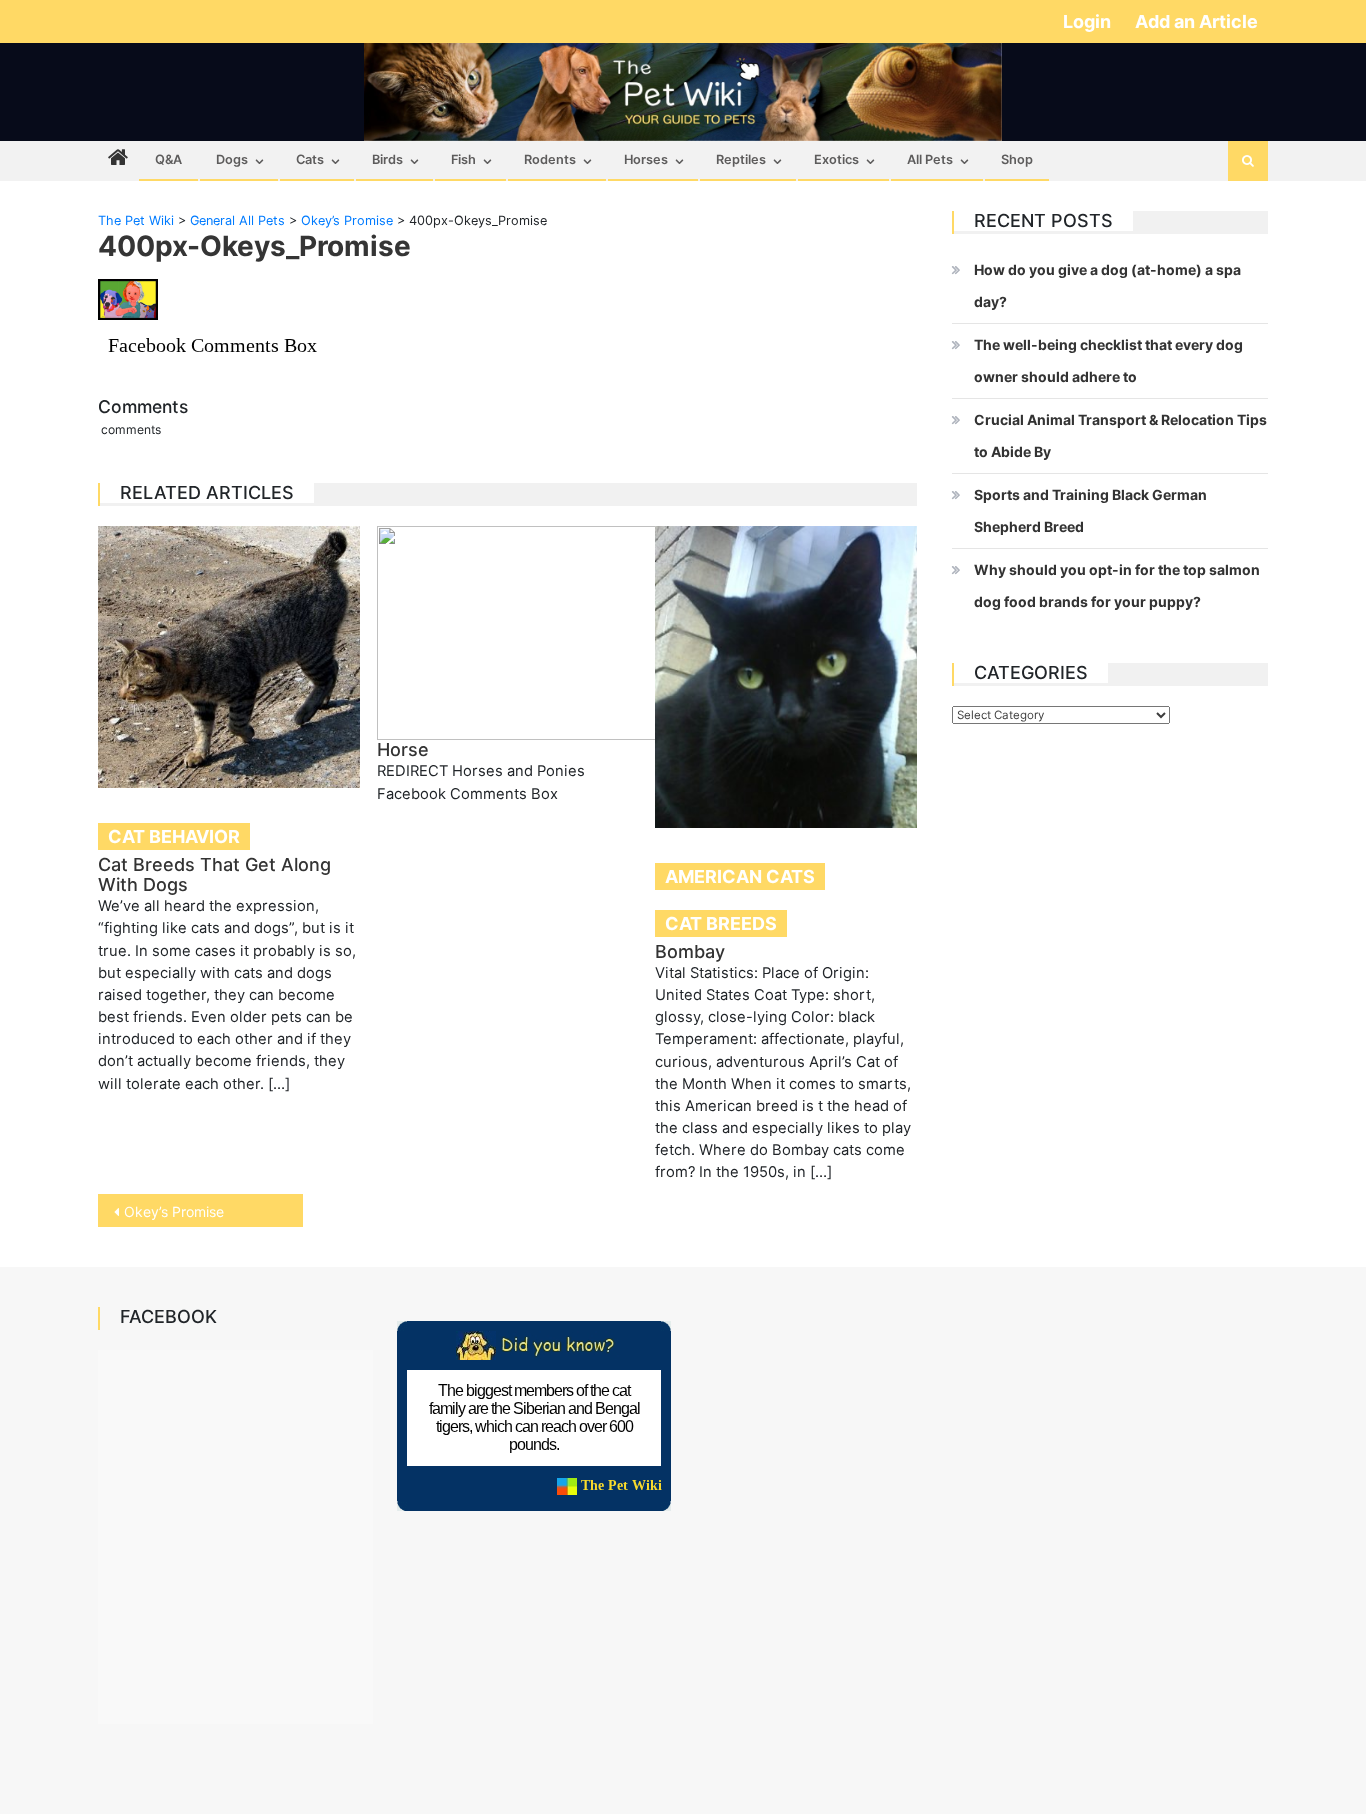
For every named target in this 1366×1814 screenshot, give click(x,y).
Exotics (836, 159)
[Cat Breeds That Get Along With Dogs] (229, 657)
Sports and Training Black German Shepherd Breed (1090, 510)
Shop (1017, 159)
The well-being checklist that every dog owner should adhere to (1108, 360)
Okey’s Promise (174, 1211)
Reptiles (741, 159)
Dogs (232, 159)
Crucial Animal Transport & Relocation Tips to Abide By (1120, 435)
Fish (463, 159)
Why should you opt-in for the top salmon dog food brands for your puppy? (1117, 585)
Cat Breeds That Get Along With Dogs (214, 874)
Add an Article (1196, 21)
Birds (387, 159)
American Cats (740, 876)
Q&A (168, 159)
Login (1089, 21)
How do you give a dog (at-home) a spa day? (1107, 285)
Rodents (550, 159)
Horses (646, 159)
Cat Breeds (721, 923)
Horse (403, 749)
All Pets (930, 159)
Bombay (690, 951)
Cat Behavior (174, 836)
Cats (310, 159)
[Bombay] (786, 676)
